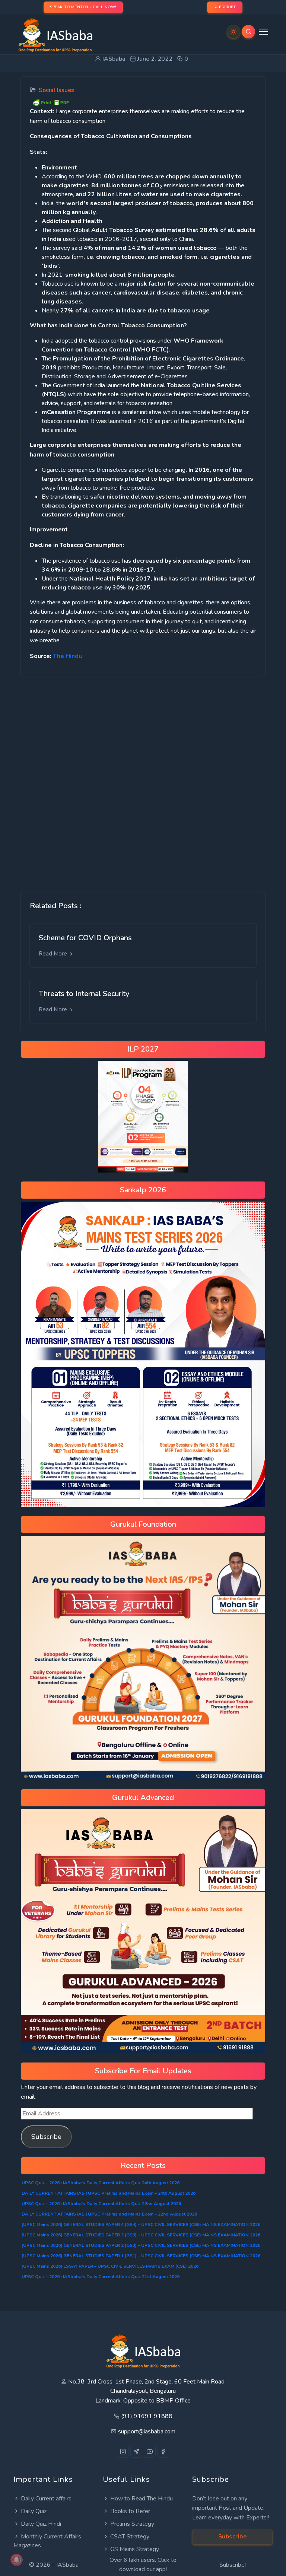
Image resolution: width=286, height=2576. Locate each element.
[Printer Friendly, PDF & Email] (51, 102)
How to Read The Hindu (142, 2499)
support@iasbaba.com (147, 2432)
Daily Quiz (34, 2511)
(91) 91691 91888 (147, 2416)
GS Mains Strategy (135, 2549)
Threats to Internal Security (84, 994)
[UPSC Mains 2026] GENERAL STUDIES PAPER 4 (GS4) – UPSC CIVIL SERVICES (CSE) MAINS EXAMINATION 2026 (141, 2224)
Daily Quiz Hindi (41, 2524)
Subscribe (46, 2137)
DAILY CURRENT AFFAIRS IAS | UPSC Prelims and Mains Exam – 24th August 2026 (109, 2193)
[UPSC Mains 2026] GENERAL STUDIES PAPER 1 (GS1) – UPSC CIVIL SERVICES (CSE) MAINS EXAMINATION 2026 (141, 2256)
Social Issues (56, 90)
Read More (54, 954)
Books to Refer (130, 2511)
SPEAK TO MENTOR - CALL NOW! (83, 7)
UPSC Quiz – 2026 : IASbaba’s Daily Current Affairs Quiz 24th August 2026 (101, 2183)
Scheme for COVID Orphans (85, 938)
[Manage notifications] (16, 2560)
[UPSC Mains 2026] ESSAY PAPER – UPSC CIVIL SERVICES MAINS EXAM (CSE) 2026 (110, 2266)
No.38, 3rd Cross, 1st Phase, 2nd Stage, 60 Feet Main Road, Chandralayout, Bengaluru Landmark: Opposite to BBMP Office (147, 2391)
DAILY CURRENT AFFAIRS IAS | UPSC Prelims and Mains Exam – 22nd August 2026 (109, 2214)
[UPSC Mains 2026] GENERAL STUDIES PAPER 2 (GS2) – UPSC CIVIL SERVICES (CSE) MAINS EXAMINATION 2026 (141, 2245)
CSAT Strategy (130, 2537)
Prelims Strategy (132, 2524)
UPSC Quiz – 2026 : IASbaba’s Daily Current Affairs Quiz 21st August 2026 (101, 2277)
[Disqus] (143, 778)
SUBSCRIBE (225, 7)
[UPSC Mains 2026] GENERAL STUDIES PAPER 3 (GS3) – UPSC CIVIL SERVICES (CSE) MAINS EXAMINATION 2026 (141, 2235)
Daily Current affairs (46, 2499)
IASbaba (67, 2565)
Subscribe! (233, 2565)
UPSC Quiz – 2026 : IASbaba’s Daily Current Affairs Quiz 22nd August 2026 (101, 2204)
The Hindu (67, 656)
